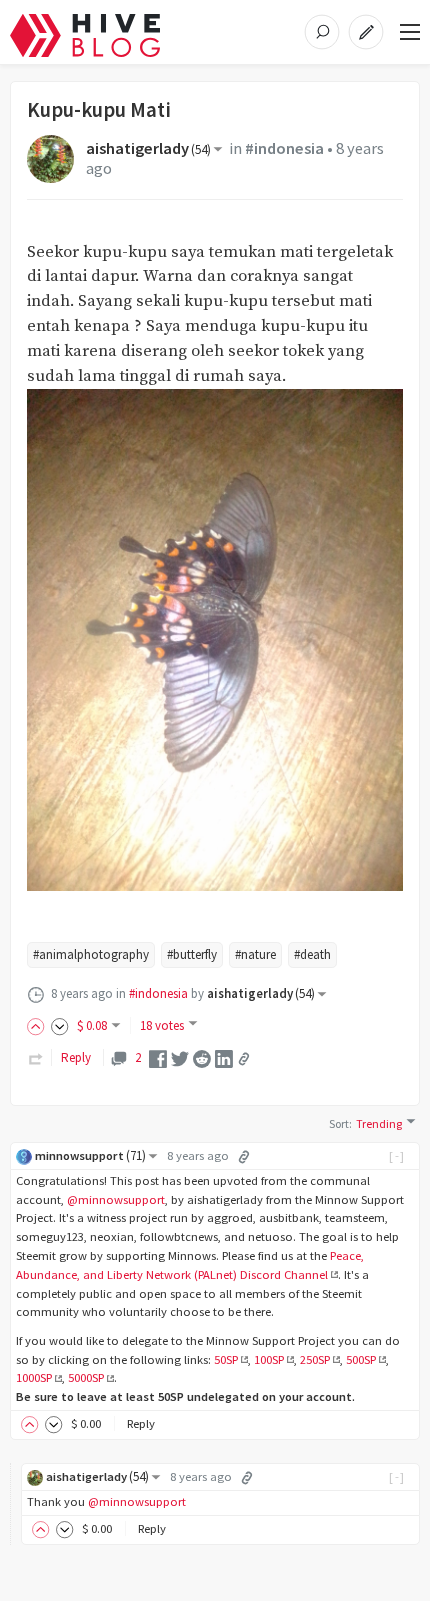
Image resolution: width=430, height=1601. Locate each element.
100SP (269, 1359)
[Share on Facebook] (158, 1057)
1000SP (34, 1377)
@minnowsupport (116, 1199)
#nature (255, 954)
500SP (361, 1359)
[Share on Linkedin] (224, 1057)
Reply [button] (141, 1423)
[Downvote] (60, 1025)
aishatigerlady (148, 148)
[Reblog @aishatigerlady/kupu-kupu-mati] (36, 1057)
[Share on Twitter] (180, 1057)
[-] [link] (397, 1155)
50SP (226, 1359)
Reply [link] (76, 1057)
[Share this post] (244, 1059)
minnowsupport (90, 1155)
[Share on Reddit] (202, 1057)
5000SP (86, 1377)
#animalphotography (91, 954)
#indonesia (284, 148)
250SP (315, 1359)
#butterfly (192, 954)
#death (312, 954)
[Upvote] (39, 1025)
